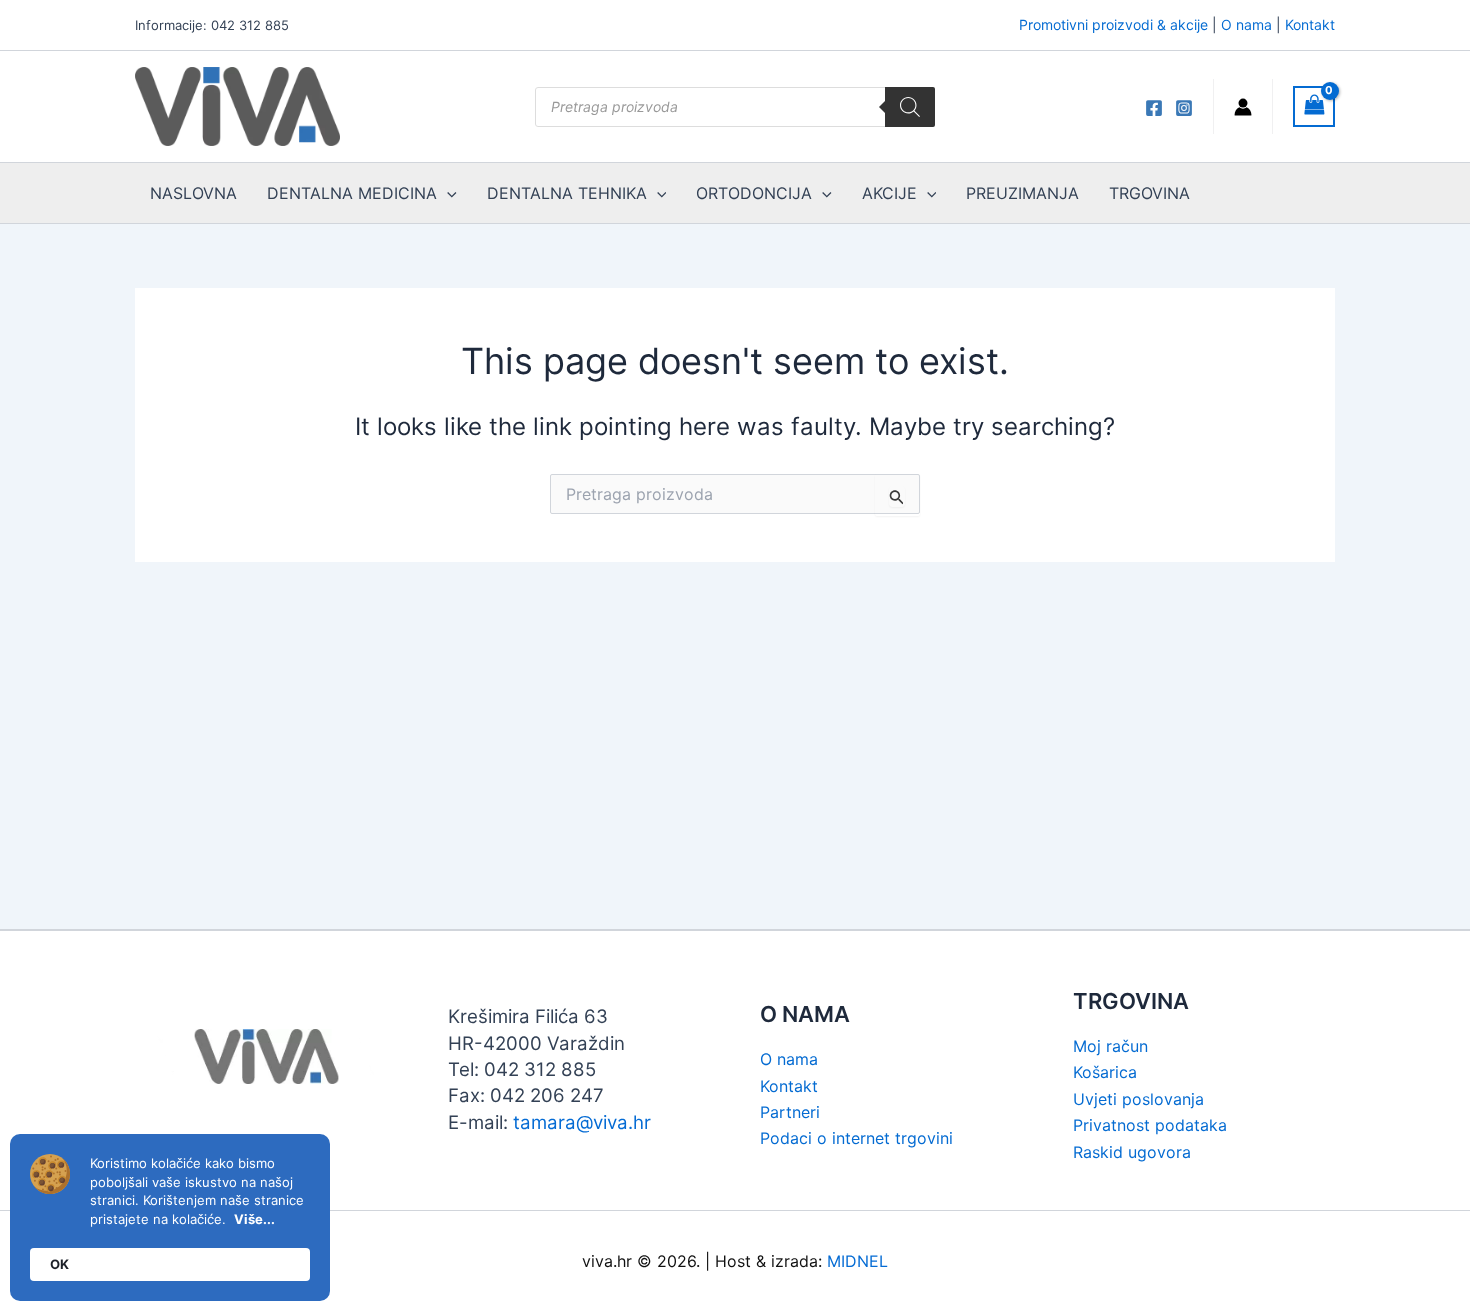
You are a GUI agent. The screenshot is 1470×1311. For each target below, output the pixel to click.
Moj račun (1110, 1046)
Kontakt (1310, 24)
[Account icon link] (1243, 107)
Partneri (790, 1112)
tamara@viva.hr (582, 1122)
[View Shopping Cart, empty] (1314, 106)
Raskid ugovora (1132, 1152)
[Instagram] (1184, 108)
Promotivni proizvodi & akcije (1113, 24)
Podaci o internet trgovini (856, 1138)
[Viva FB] (1154, 108)
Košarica (1105, 1072)
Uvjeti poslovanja (1138, 1099)
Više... (254, 1219)
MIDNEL (857, 1261)
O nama (1246, 24)
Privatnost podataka (1150, 1125)
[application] (447, 193)
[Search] (910, 107)
